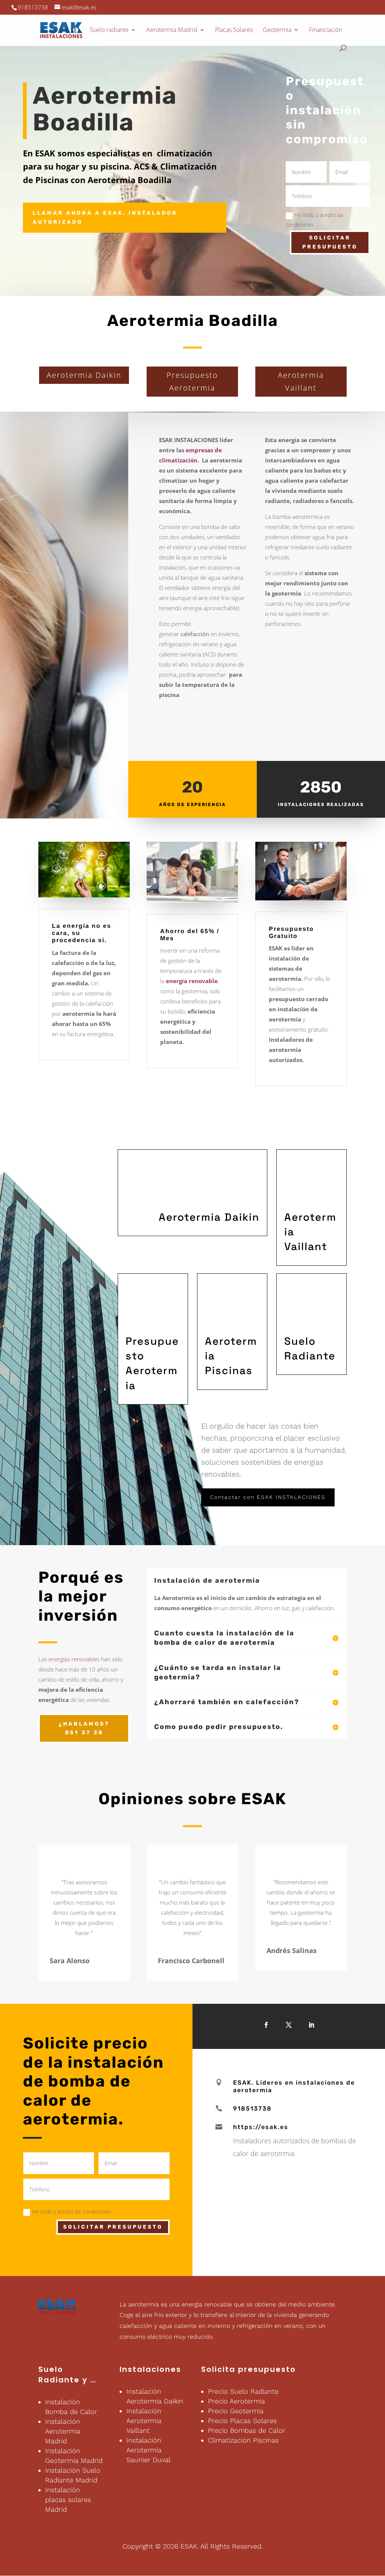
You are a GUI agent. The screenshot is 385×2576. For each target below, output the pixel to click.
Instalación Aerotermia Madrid (63, 2431)
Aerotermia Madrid (172, 30)
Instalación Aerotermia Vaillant (144, 2421)
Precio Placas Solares (242, 2421)
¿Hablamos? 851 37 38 (84, 1728)
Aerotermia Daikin (84, 375)
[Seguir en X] (289, 2025)
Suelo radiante (109, 30)
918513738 (33, 7)
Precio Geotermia (236, 2411)
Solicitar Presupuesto (330, 242)
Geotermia (277, 30)
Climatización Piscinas (243, 2440)
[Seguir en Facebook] (266, 2025)
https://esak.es (261, 2127)
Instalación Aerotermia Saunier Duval (149, 2450)
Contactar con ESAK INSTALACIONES (268, 1497)
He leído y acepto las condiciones (315, 220)
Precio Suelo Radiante (243, 2391)
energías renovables (73, 1659)
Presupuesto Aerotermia (192, 381)
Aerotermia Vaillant (301, 381)
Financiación (326, 30)
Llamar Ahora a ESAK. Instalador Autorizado (105, 217)
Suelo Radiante (59, 2374)
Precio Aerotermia (236, 2401)
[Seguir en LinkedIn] (311, 2025)
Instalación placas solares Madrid (68, 2499)
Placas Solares (234, 30)
